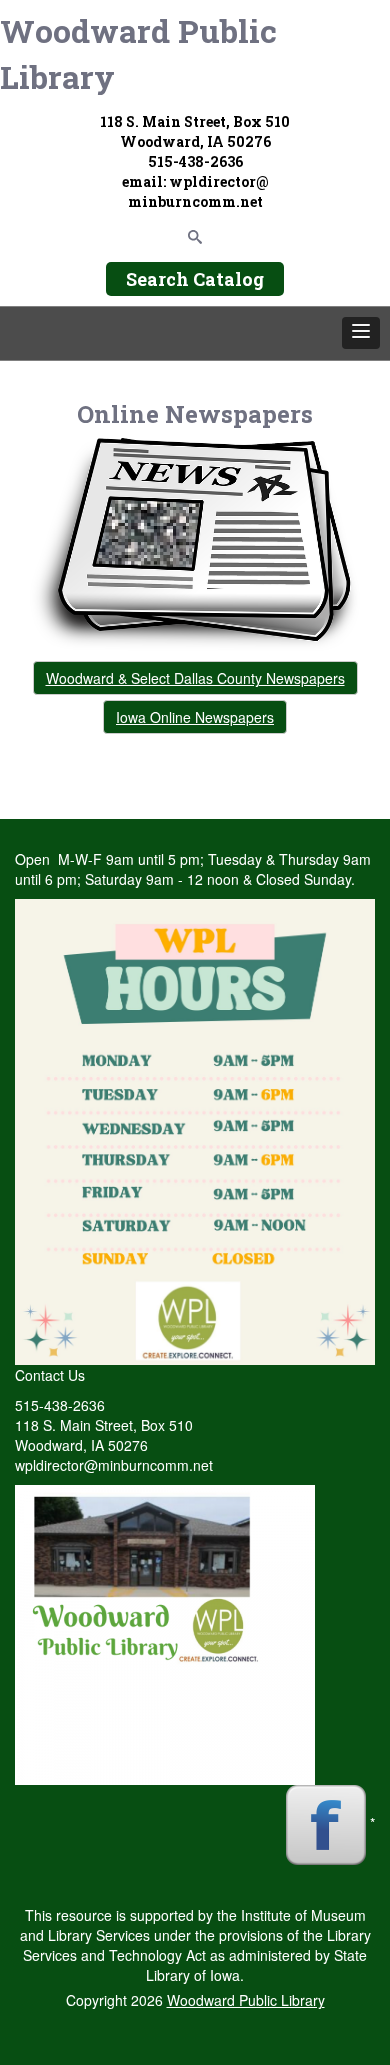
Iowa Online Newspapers (195, 717)
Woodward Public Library (138, 53)
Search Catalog (195, 279)
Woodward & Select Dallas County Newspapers (195, 678)
